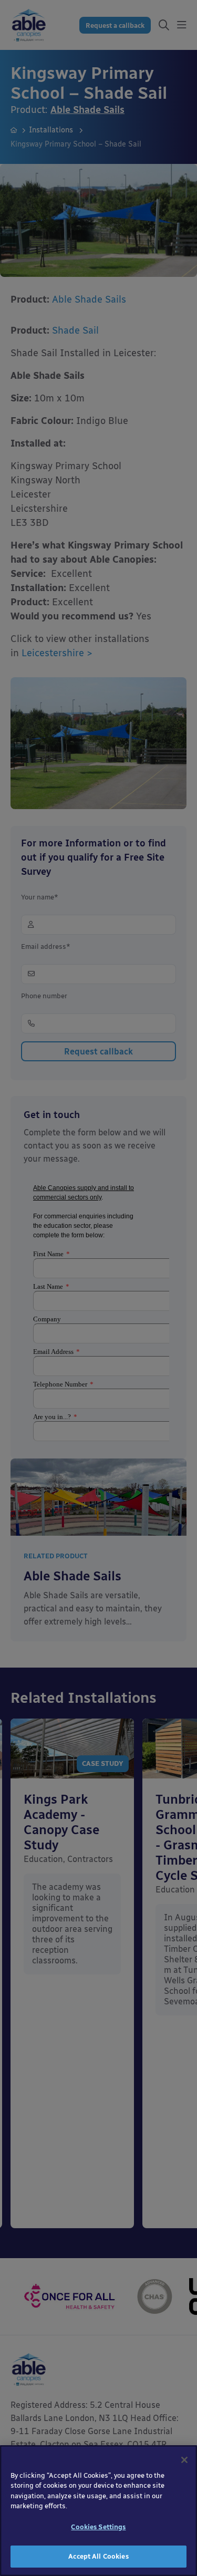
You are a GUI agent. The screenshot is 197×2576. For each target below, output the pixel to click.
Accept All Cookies (98, 2556)
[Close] (184, 2460)
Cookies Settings (98, 2527)
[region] (98, 2511)
